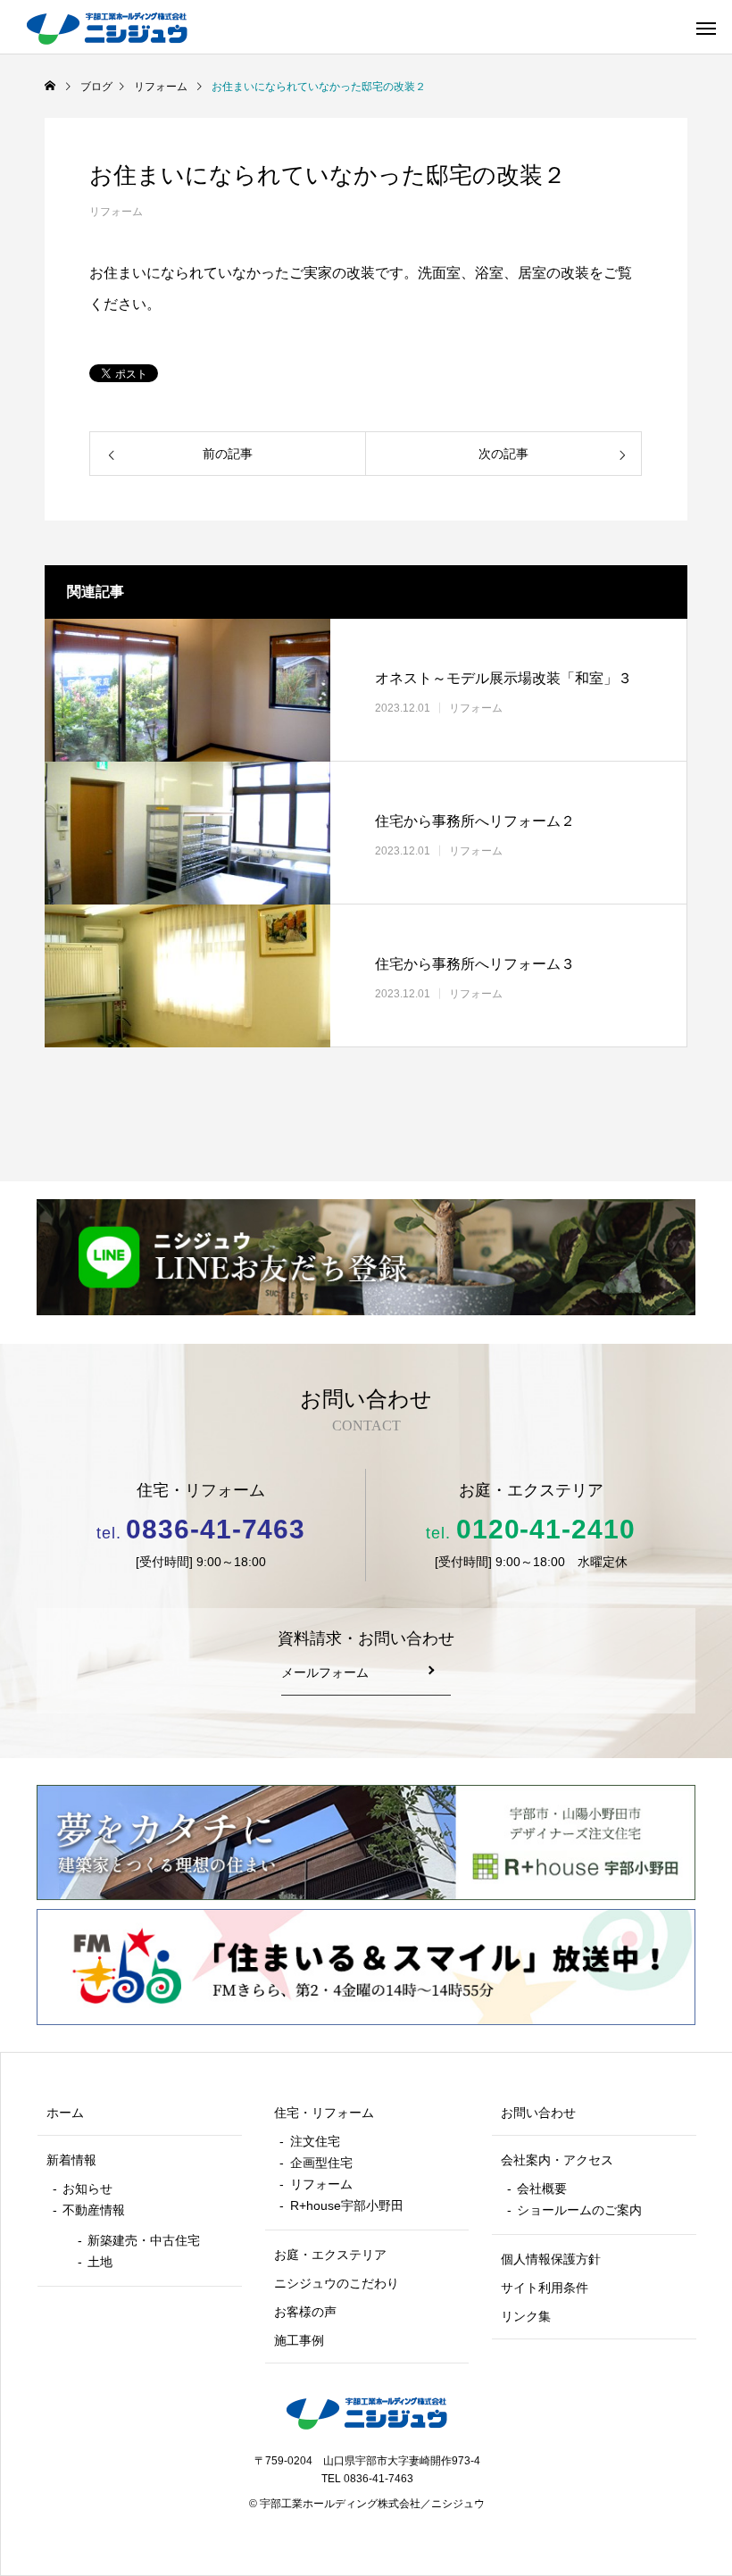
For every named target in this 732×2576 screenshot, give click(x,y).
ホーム (65, 2113)
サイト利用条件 (545, 2288)
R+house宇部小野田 (347, 2206)
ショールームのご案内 (579, 2210)
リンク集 (526, 2317)
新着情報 (71, 2160)
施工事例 (299, 2341)
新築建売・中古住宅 (144, 2241)
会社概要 (542, 2189)
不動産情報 (94, 2210)
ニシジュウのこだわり (337, 2284)
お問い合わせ (538, 2113)
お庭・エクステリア (330, 2255)
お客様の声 (305, 2312)
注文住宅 (315, 2142)
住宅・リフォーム (324, 2113)
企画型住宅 (321, 2163)
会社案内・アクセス (557, 2160)
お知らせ (87, 2189)
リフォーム (116, 212)
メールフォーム (325, 1673)
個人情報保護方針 (551, 2259)
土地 (100, 2262)
